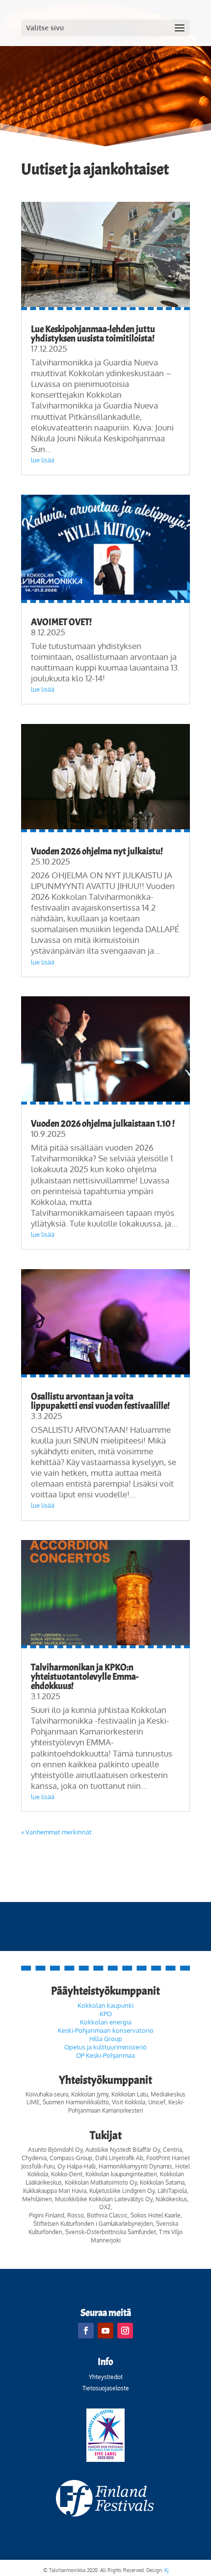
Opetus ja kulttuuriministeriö (105, 2047)
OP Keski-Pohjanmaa (105, 2055)
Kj (166, 2570)
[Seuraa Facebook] (86, 2331)
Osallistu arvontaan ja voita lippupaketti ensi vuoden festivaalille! (100, 1401)
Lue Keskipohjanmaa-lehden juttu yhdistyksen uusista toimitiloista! (93, 334)
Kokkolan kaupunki (105, 2005)
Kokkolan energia (106, 2022)
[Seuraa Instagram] (125, 2331)
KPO (106, 2014)
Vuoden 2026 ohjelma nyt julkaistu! (97, 851)
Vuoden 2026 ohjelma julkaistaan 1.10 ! (103, 1124)
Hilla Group (106, 2039)
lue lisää (43, 460)
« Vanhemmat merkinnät (56, 1832)
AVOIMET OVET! (61, 622)
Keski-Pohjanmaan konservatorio (106, 2030)
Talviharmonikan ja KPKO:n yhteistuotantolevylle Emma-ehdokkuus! (85, 1677)
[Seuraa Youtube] (105, 2331)
